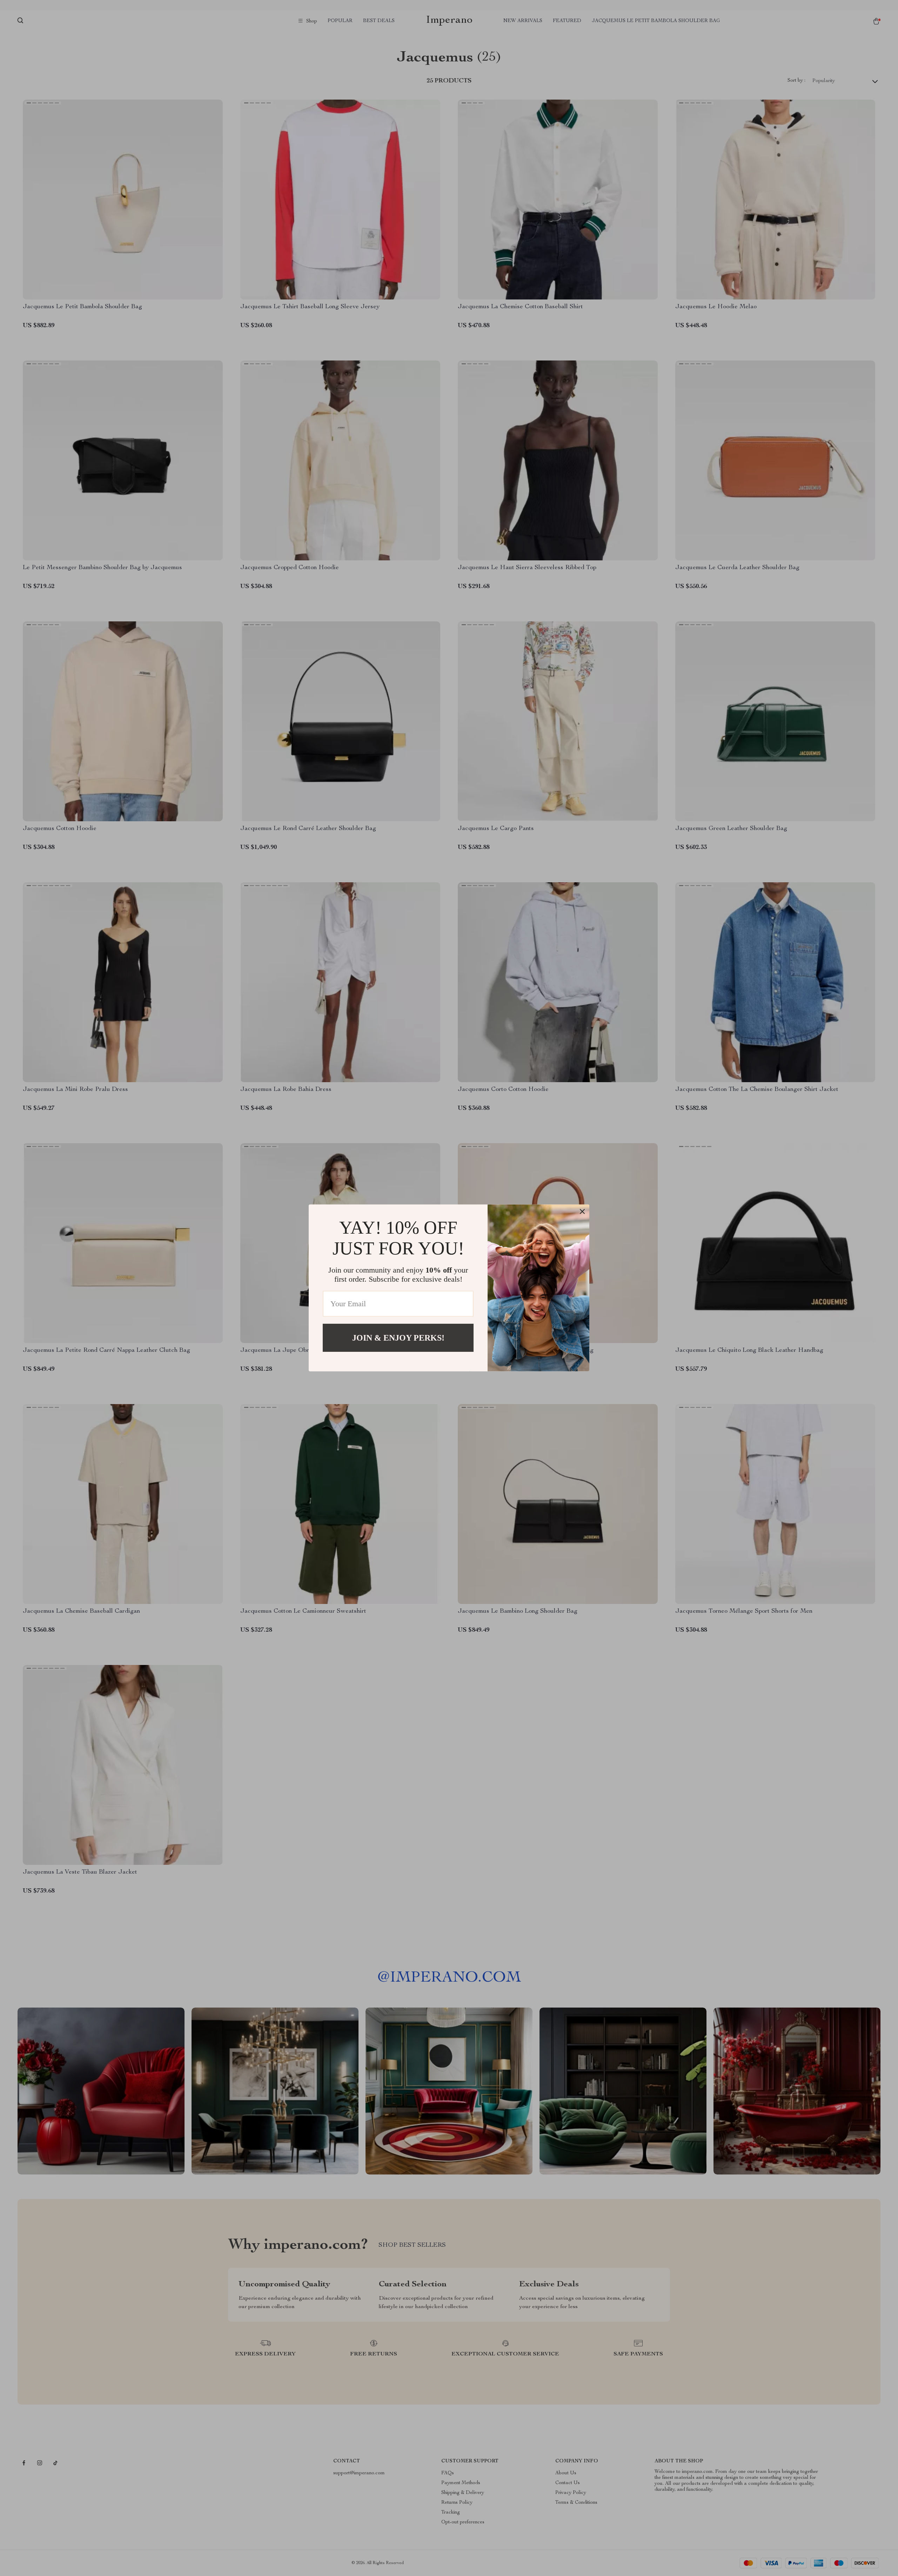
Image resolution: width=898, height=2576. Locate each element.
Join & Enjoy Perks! (398, 1338)
